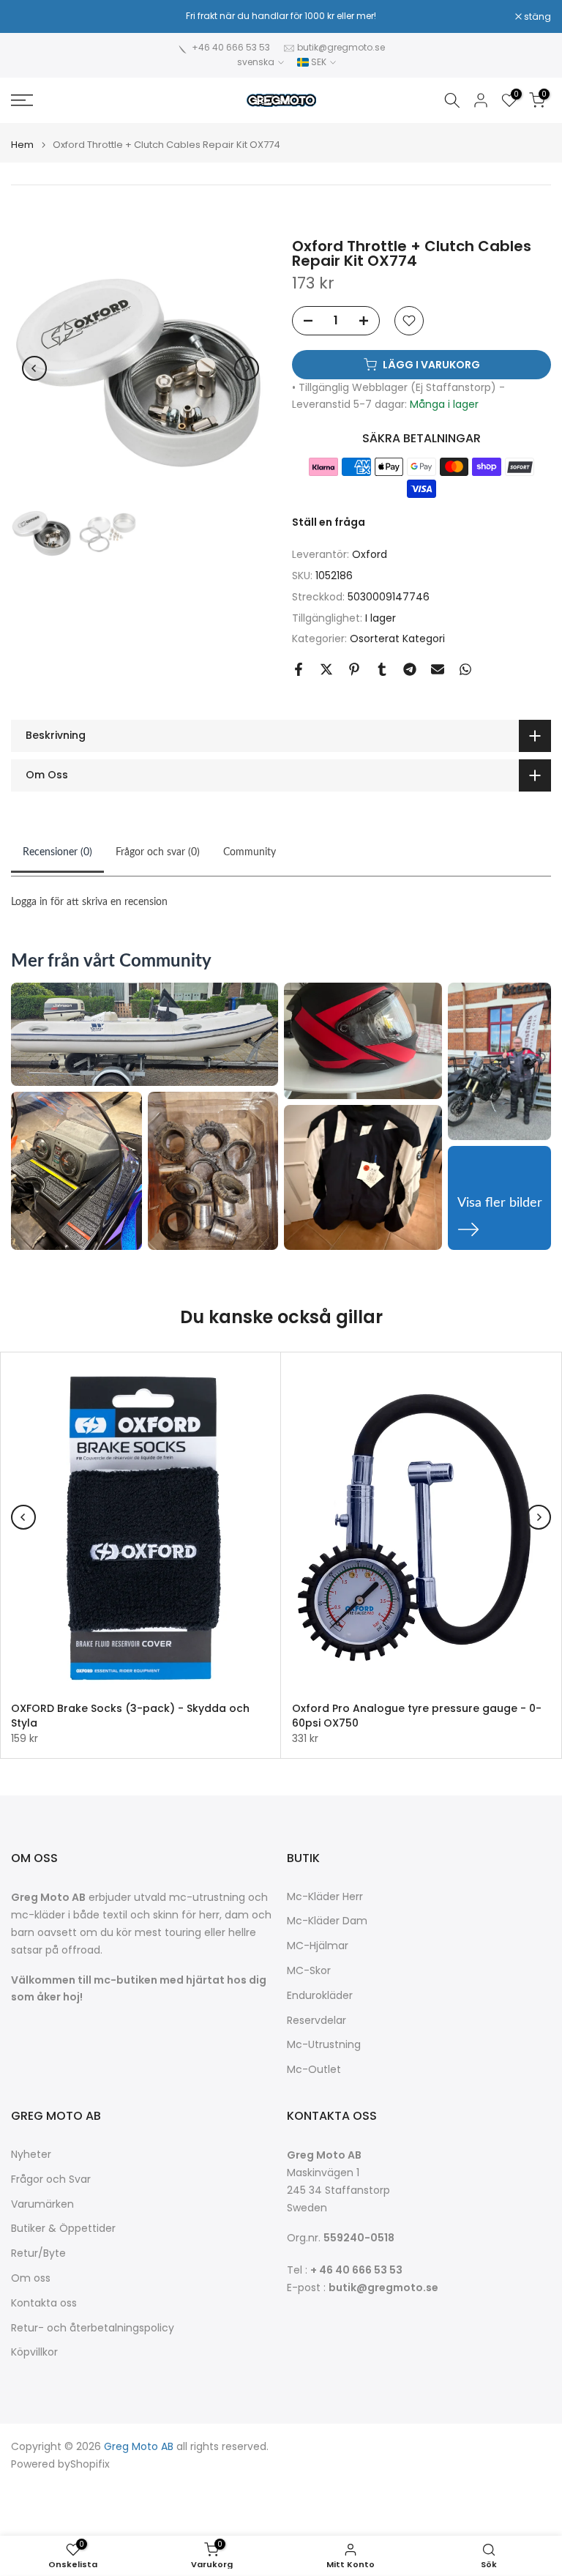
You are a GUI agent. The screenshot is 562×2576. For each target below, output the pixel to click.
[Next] (247, 368)
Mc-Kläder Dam (327, 1921)
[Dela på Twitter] (326, 669)
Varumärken (42, 2204)
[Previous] (34, 368)
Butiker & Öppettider (63, 2229)
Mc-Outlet (314, 2070)
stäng (32, 17)
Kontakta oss (44, 2303)
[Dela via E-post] (438, 669)
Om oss (31, 2278)
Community (250, 852)
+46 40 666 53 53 (231, 47)
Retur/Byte (38, 2253)
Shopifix (90, 2464)
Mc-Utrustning (324, 2045)
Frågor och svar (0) (158, 852)
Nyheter (31, 2155)
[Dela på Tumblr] (382, 669)
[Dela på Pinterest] (354, 669)
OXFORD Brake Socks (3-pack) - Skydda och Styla (130, 1716)
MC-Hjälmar (318, 1946)
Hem (22, 145)
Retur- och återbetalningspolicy (93, 2328)
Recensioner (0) (57, 852)
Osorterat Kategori (397, 639)
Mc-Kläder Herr (325, 1897)
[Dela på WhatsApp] (465, 669)
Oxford (370, 554)
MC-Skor (309, 1971)
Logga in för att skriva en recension (89, 902)
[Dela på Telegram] (410, 669)
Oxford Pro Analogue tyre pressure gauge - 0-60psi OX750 (417, 1716)
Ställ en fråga (329, 522)
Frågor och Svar (51, 2179)
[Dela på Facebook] (299, 669)
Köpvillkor (34, 2352)
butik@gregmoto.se (341, 47)
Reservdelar (316, 2021)
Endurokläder (320, 1996)
